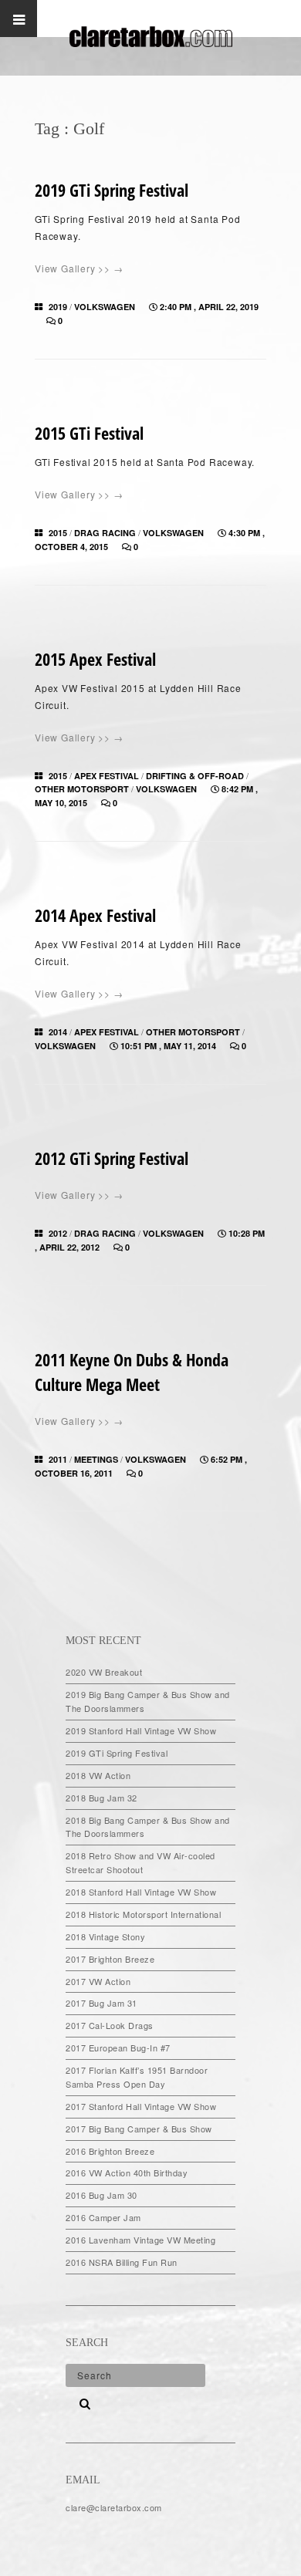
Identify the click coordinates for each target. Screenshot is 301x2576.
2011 (58, 1459)
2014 (58, 1032)
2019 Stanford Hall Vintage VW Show (141, 1730)
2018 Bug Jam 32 (101, 1798)
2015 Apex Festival (95, 659)
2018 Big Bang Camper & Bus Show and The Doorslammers (148, 1827)
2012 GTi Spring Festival (112, 1158)
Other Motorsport (82, 789)
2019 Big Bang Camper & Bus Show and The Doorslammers (148, 1701)
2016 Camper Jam (103, 2217)
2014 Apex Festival (95, 915)
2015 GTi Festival (89, 433)
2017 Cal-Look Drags (110, 2025)
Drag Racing (105, 533)
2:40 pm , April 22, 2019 (209, 307)
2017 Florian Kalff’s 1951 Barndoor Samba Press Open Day (137, 2077)
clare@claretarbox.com (114, 2507)
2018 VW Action (98, 1775)
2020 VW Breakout (104, 1672)
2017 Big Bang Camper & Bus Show (139, 2129)
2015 (58, 533)
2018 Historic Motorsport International (143, 1914)
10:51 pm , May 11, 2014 (169, 1046)
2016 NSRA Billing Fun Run (122, 2262)
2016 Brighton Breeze (110, 2151)
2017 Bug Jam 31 (101, 2003)
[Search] (79, 2399)
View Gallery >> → (79, 268)
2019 (58, 307)
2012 (58, 1233)
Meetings (96, 1459)
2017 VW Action (98, 1981)
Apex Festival (107, 776)
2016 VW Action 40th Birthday (127, 2173)
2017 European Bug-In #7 (118, 2048)
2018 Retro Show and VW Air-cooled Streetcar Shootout (140, 1862)
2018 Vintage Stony (105, 1936)
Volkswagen (105, 307)
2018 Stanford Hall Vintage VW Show (141, 1892)
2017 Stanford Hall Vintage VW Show (141, 2106)
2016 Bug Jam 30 (101, 2195)
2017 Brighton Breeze (110, 1959)
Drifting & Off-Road (195, 776)
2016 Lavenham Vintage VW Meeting (140, 2240)
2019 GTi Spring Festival (112, 190)
